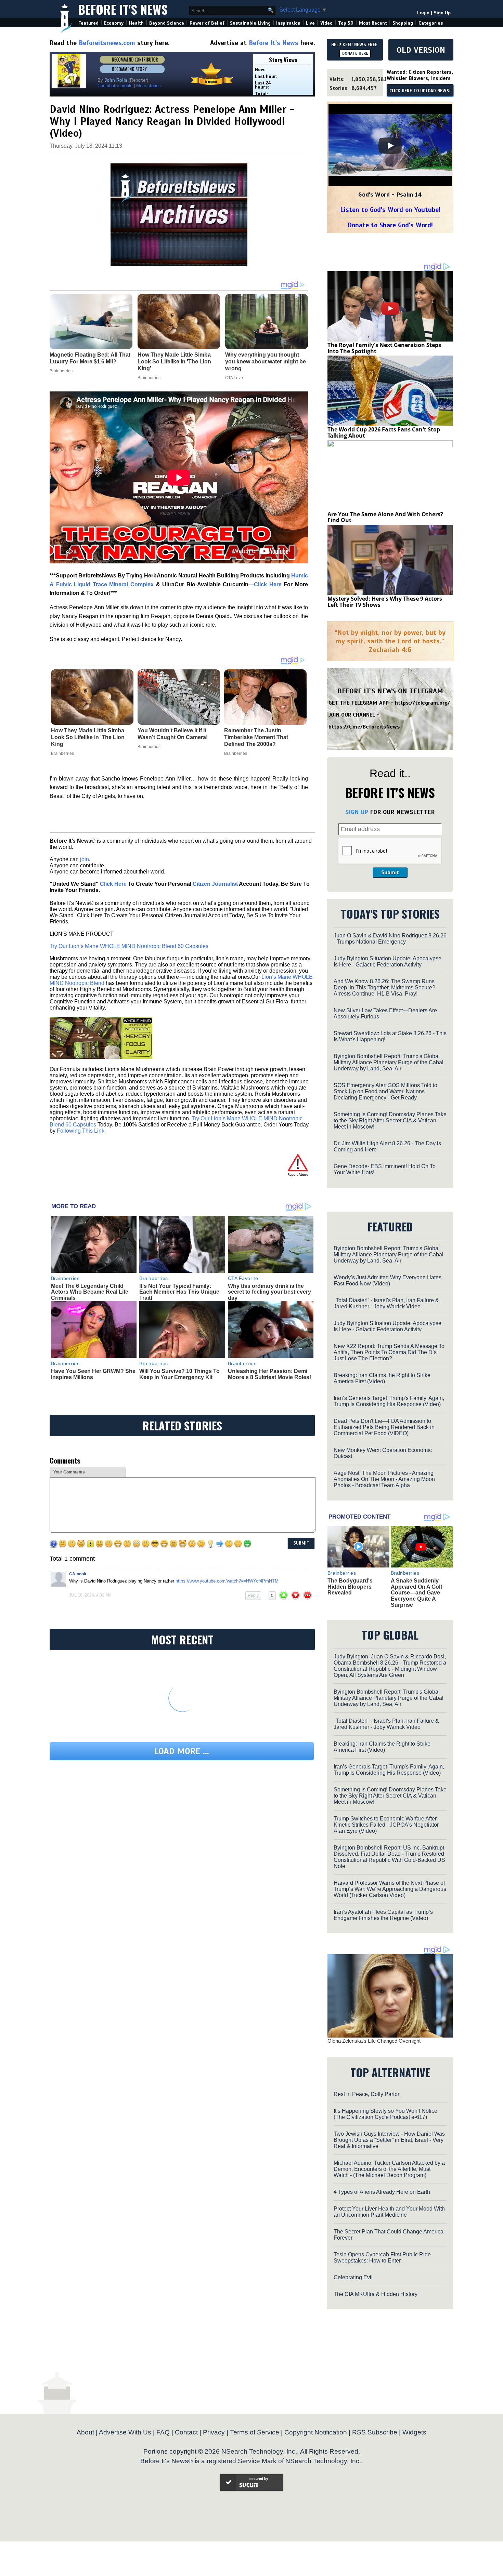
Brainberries (62, 753)
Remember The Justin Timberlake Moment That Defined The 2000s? (256, 737)
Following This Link (81, 1131)
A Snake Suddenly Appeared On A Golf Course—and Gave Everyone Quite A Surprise (416, 1593)
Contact (186, 2432)
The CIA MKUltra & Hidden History (376, 2294)
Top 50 (346, 23)
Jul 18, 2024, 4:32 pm (90, 1595)
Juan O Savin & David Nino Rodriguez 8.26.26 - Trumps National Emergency (390, 939)
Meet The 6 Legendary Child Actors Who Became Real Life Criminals (90, 1292)
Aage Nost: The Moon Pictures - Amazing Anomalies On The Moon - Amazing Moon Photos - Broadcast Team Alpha (384, 1479)
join (85, 859)
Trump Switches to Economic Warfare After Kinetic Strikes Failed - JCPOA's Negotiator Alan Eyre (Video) (386, 1825)
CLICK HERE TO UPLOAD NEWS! (420, 91)
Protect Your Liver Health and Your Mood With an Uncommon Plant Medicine (389, 2212)
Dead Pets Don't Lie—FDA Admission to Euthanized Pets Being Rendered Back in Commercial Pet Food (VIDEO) (384, 1427)
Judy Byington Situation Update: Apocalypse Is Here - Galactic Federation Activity (388, 962)
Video (326, 23)
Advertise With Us (125, 2432)
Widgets (414, 2432)
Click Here (113, 884)
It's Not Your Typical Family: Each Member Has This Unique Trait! (179, 1292)
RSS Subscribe (375, 2432)
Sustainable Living (250, 23)
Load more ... (182, 1751)
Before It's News (123, 9)
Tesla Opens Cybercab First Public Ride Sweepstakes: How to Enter (382, 2258)
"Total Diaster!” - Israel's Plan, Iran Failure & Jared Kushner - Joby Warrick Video (386, 1303)
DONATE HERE (355, 53)
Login (423, 13)
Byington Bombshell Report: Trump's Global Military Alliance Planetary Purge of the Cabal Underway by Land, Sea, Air (389, 1062)
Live (310, 23)
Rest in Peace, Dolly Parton (367, 2094)
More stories (149, 86)
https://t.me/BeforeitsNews (364, 727)
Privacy (214, 2432)
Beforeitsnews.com (107, 43)
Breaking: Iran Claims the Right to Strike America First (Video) (382, 1378)
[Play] (390, 146)
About (85, 2432)
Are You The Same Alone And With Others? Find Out (385, 517)
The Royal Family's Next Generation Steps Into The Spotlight (384, 348)
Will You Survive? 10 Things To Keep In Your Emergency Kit (179, 1374)
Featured (88, 23)
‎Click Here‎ (268, 584)
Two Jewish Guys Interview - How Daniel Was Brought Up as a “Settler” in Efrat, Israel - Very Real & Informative (389, 2140)
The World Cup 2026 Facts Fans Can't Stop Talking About (384, 432)
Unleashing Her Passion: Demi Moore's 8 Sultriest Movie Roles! (269, 1374)
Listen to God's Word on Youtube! (390, 210)
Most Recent (373, 23)
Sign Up (442, 13)
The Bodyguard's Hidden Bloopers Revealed (350, 1587)
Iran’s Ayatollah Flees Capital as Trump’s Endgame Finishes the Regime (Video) (383, 1915)
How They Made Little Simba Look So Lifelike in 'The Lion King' (88, 737)
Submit (390, 872)
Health (136, 23)
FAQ (163, 2432)
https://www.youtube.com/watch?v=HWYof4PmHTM (227, 1581)
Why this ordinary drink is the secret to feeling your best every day (269, 1292)
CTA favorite (243, 1278)
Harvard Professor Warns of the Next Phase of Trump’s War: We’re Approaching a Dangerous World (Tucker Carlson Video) (390, 1889)
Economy (114, 23)
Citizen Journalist (215, 884)
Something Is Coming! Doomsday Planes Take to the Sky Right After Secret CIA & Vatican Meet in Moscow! (390, 1120)
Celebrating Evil (353, 2277)
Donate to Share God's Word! (390, 225)
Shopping (403, 23)
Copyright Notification (316, 2432)
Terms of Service (255, 2432)
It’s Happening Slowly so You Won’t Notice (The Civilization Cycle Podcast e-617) (385, 2114)
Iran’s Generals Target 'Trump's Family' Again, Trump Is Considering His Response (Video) (389, 1401)
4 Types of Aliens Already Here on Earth (382, 2192)
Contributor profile (115, 86)
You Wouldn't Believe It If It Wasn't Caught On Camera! (173, 734)
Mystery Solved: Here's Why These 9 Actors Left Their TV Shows (385, 602)
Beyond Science (167, 23)
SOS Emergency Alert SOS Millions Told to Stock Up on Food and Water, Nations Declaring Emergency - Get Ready (385, 1091)
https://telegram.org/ (422, 703)
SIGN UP (357, 812)
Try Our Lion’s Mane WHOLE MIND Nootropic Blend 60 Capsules (129, 946)
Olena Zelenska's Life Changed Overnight (374, 2041)
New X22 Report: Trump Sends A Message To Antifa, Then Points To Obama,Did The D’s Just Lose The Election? (389, 1352)
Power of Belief (207, 23)
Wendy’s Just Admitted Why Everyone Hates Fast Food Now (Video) (388, 1280)
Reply (253, 1596)
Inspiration (288, 23)
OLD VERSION (421, 50)
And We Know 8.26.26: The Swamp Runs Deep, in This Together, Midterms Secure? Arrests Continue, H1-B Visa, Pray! (384, 987)
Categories (431, 23)
